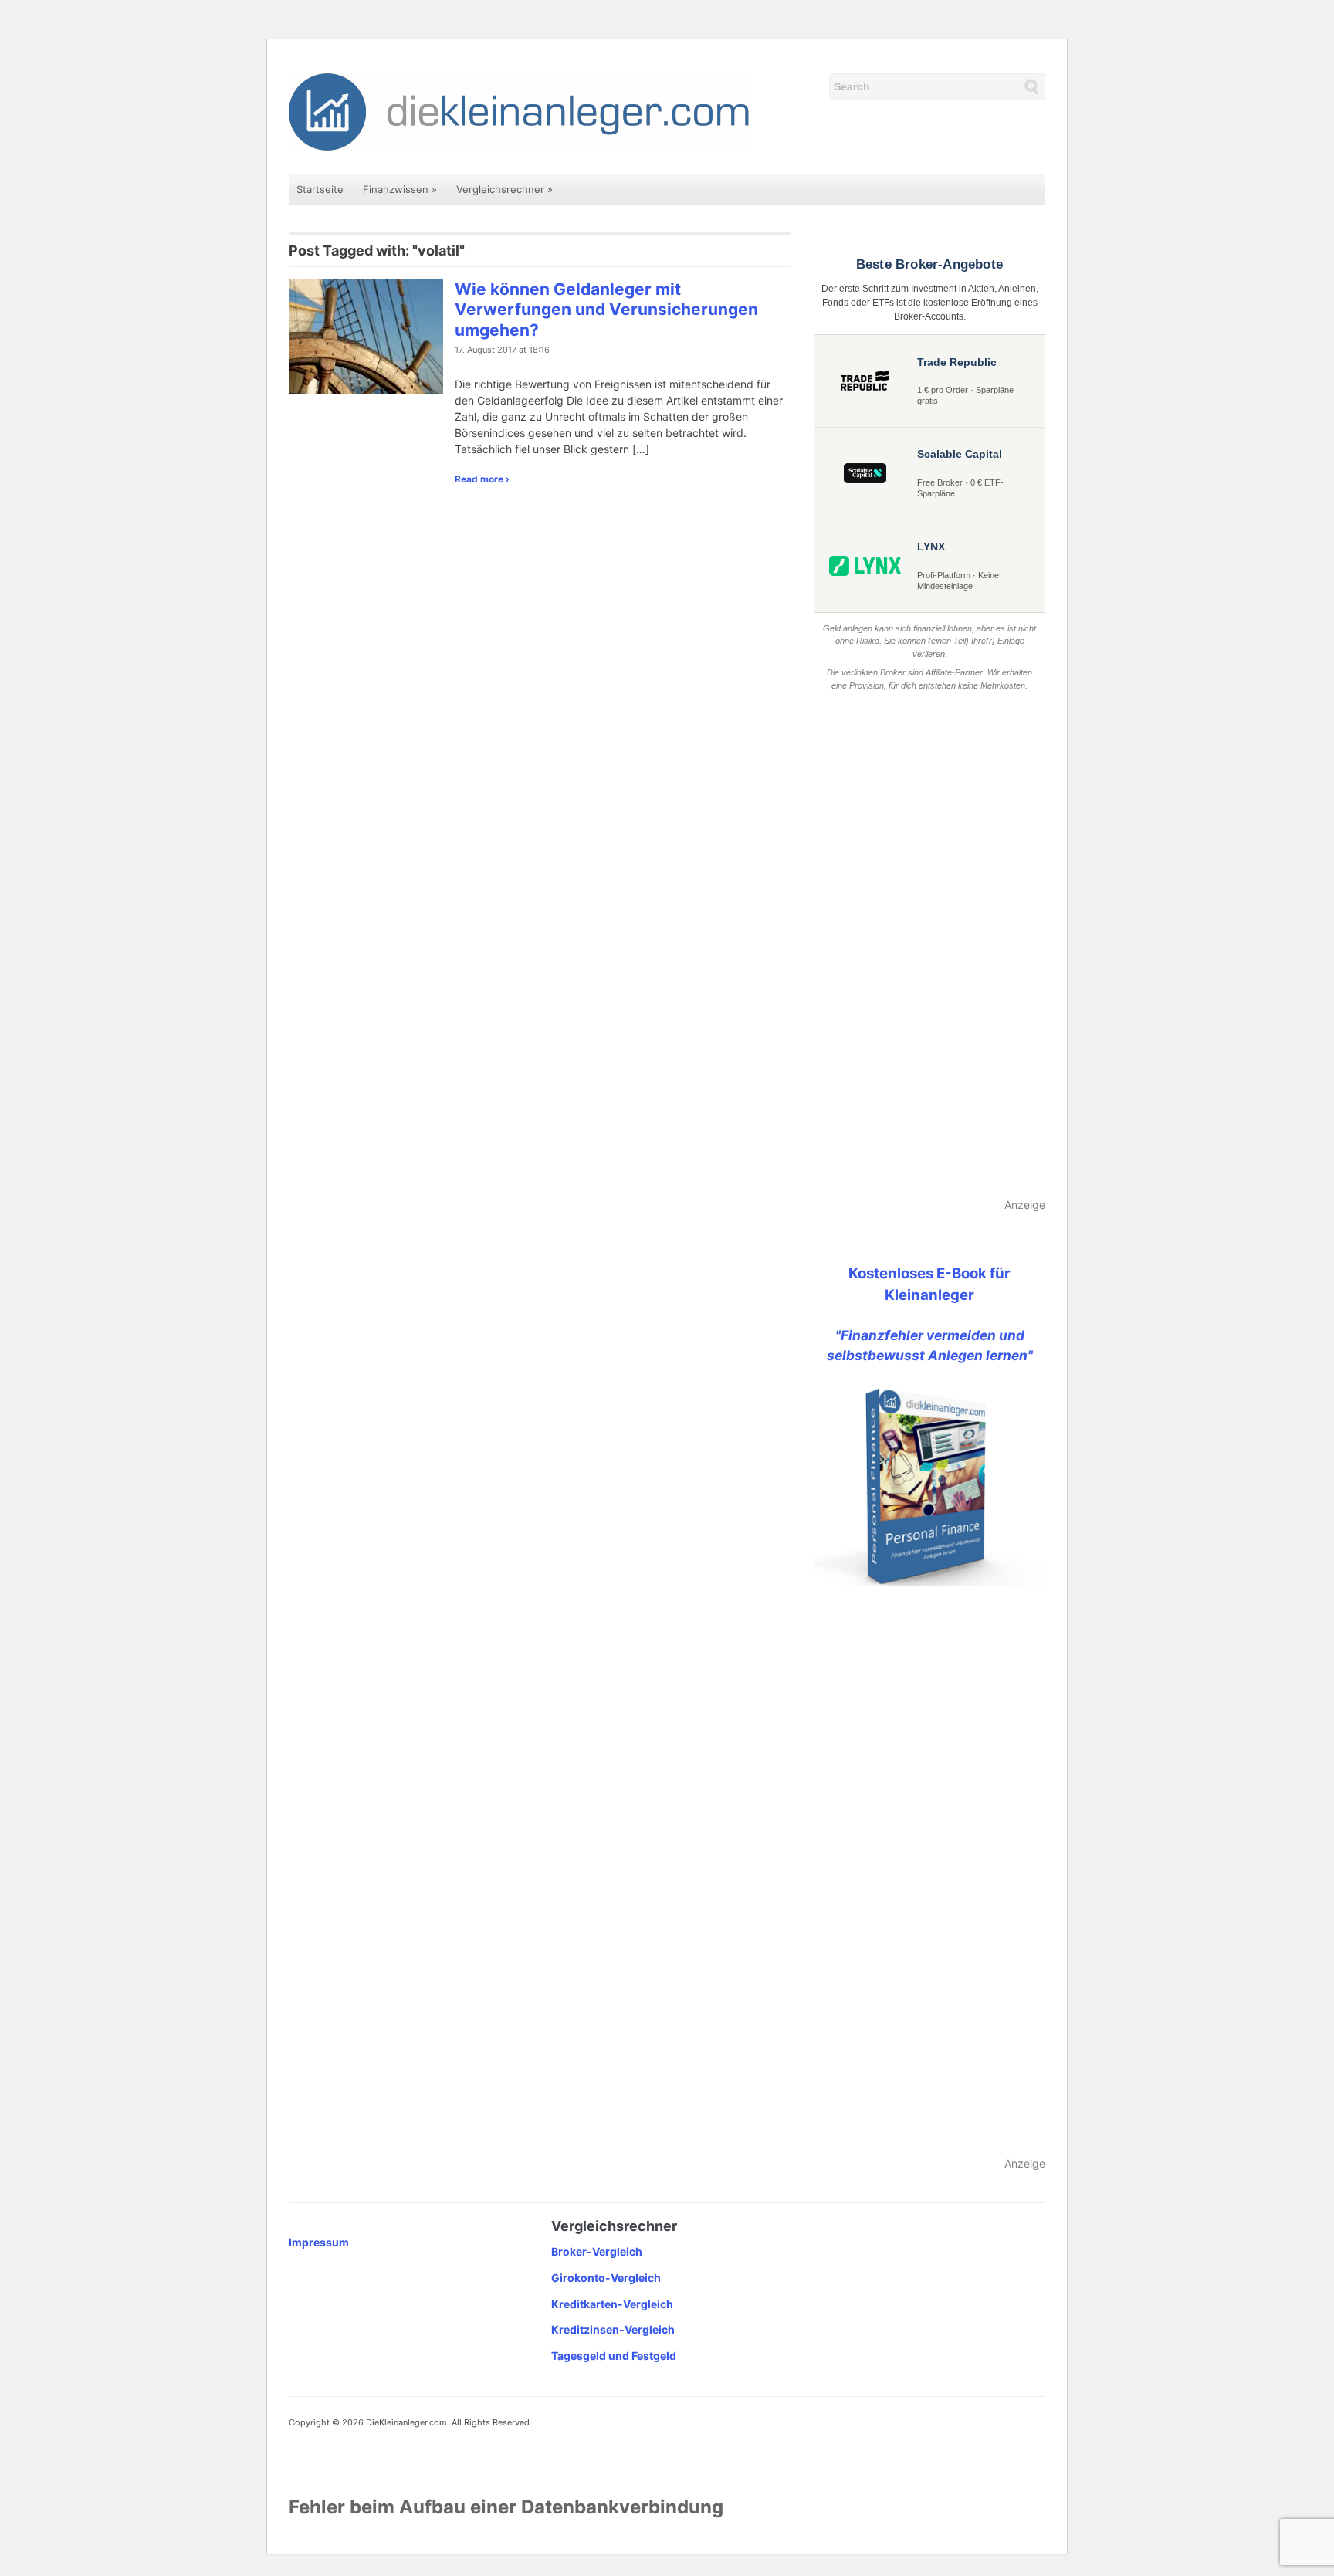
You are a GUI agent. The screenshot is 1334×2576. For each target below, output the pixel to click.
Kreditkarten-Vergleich (612, 2304)
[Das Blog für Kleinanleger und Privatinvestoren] (520, 111)
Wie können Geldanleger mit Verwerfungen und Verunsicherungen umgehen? (606, 310)
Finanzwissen (400, 189)
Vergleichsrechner (504, 189)
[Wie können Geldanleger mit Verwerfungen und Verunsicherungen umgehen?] (366, 335)
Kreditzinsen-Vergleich (613, 2329)
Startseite (320, 189)
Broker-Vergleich (597, 2251)
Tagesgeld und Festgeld (614, 2356)
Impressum (319, 2242)
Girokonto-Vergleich (606, 2278)
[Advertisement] (929, 946)
